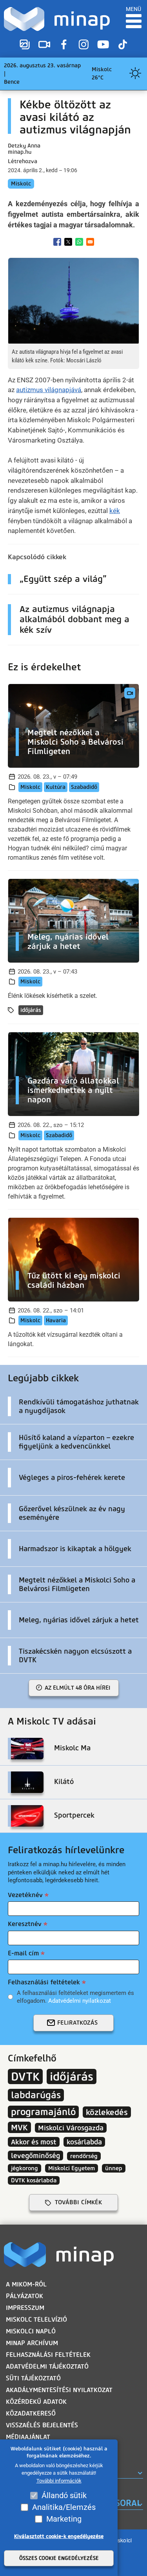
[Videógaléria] (44, 45)
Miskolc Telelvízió (36, 2319)
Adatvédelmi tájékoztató (47, 2366)
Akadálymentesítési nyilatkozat (59, 2390)
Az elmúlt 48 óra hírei (78, 1688)
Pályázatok (24, 2296)
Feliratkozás (77, 2023)
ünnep (114, 2168)
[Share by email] (90, 242)
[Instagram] (83, 45)
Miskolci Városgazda (71, 2128)
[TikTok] (123, 45)
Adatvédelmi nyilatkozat (80, 2001)
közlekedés (107, 2112)
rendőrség (84, 2156)
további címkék (78, 2202)
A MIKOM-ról (26, 2284)
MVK (19, 2127)
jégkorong (24, 2168)
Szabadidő (84, 787)
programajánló (43, 2112)
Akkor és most (34, 2142)
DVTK (25, 2076)
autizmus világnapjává (49, 390)
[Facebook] (64, 45)
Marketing (64, 2519)
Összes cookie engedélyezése (59, 2558)
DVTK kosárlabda (34, 2180)
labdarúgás (36, 2095)
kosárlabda (84, 2142)
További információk (59, 2481)
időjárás (31, 1010)
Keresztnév (25, 1924)
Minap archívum (32, 2343)
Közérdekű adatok (36, 2402)
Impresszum (25, 2308)
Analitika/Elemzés (64, 2507)
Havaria (56, 1320)
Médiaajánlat (28, 2437)
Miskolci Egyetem (72, 2168)
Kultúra (56, 787)
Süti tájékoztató (33, 2378)
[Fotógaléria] (25, 45)
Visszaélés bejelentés (42, 2425)
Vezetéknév (25, 1895)
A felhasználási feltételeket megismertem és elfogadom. (75, 1997)
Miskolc (21, 184)
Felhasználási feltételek (44, 1982)
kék (115, 511)
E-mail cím (23, 1953)
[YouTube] (103, 45)
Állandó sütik (64, 2495)
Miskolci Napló (31, 2331)
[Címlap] (57, 19)
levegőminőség (35, 2156)
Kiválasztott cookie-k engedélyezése (59, 2536)
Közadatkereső (31, 2413)
